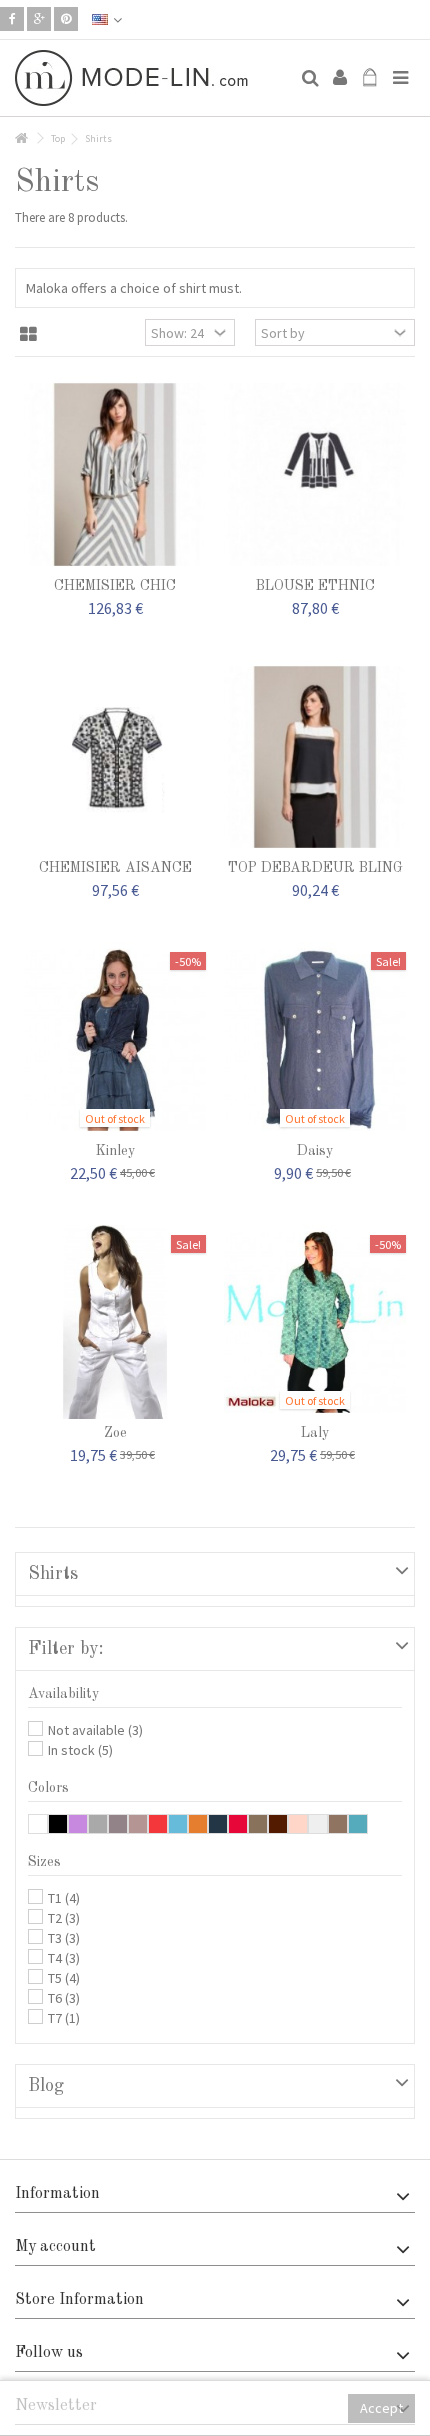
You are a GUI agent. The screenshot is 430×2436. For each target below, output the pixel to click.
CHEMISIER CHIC (115, 586)
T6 (64, 1998)
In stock (80, 1750)
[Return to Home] (21, 138)
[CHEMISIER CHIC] (115, 474)
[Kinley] (115, 1039)
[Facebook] (12, 19)
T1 (64, 1898)
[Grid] (28, 335)
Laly (315, 1433)
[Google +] (39, 19)
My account (55, 2247)
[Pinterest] (66, 19)
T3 (64, 1938)
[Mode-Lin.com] (150, 78)
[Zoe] (115, 1322)
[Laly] (315, 1322)
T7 (64, 2018)
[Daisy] (315, 1039)
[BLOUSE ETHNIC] (315, 474)
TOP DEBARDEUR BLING (315, 868)
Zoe (115, 1433)
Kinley (115, 1151)
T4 (64, 1958)
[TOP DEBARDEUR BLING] (315, 757)
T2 (64, 1918)
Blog (46, 2086)
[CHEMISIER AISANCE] (115, 757)
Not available (95, 1730)
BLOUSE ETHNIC (315, 586)
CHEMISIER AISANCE (115, 868)
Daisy (315, 1151)
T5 (64, 1978)
